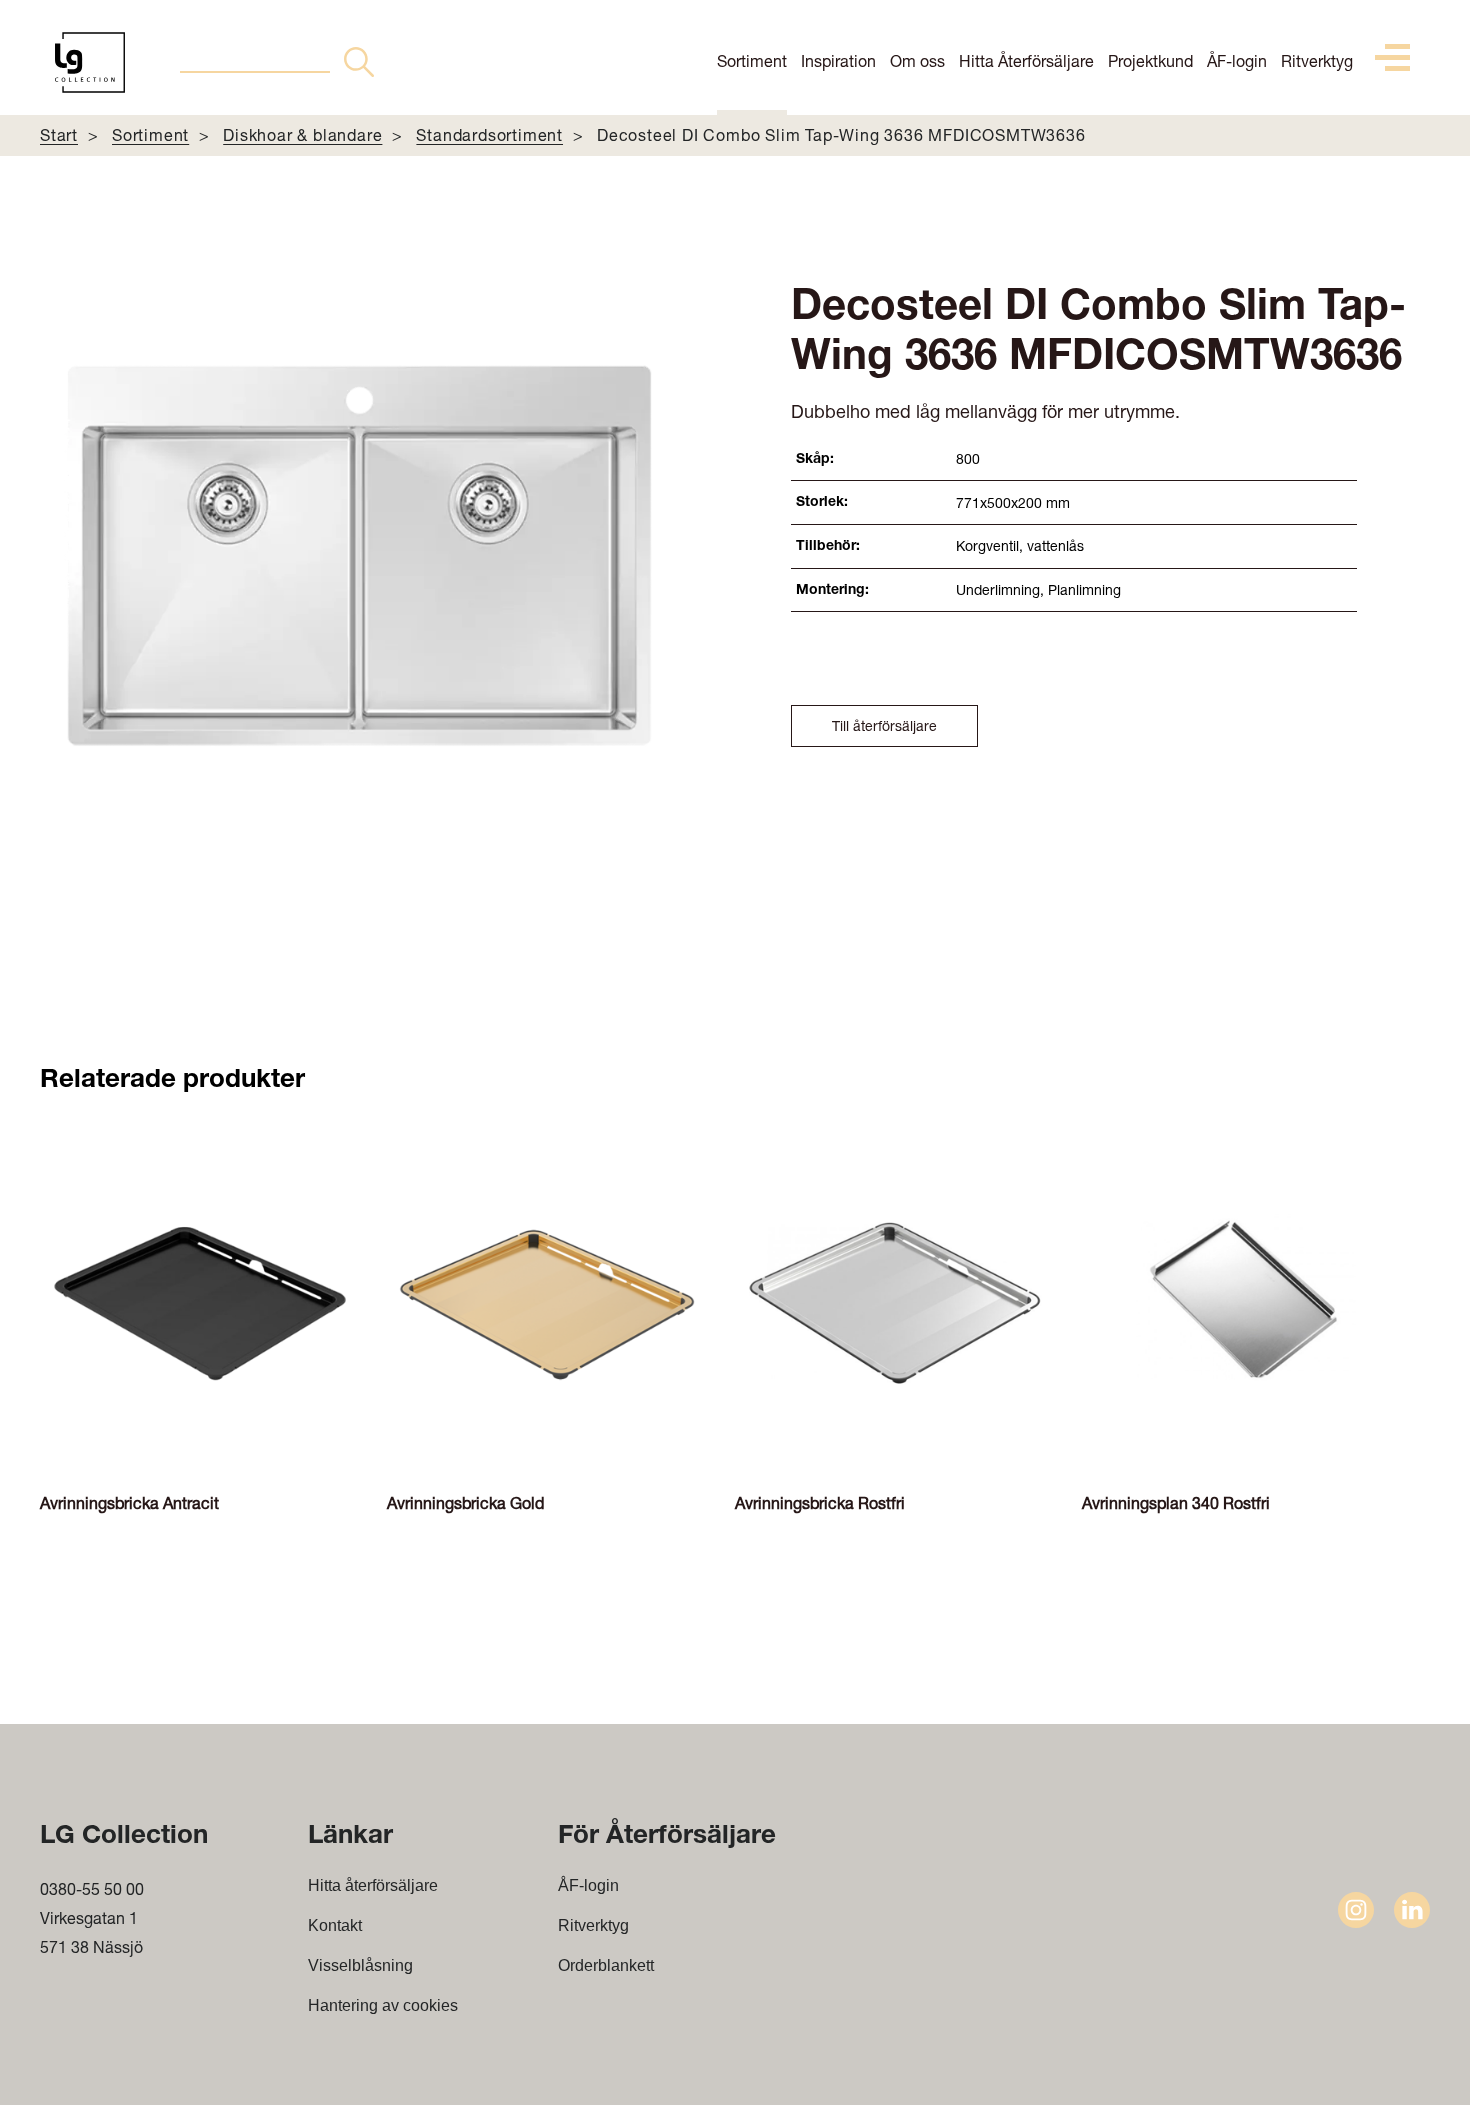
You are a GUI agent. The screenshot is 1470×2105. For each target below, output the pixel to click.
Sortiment (752, 60)
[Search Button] (359, 62)
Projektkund (1150, 60)
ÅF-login (1237, 60)
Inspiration (838, 60)
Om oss (917, 60)
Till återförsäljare (884, 725)
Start (59, 134)
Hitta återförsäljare (373, 1885)
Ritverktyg (1317, 60)
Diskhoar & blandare (302, 134)
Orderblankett (606, 1965)
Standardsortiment (489, 134)
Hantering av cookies (383, 2005)
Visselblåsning (360, 1965)
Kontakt (335, 1925)
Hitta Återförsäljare (1026, 60)
